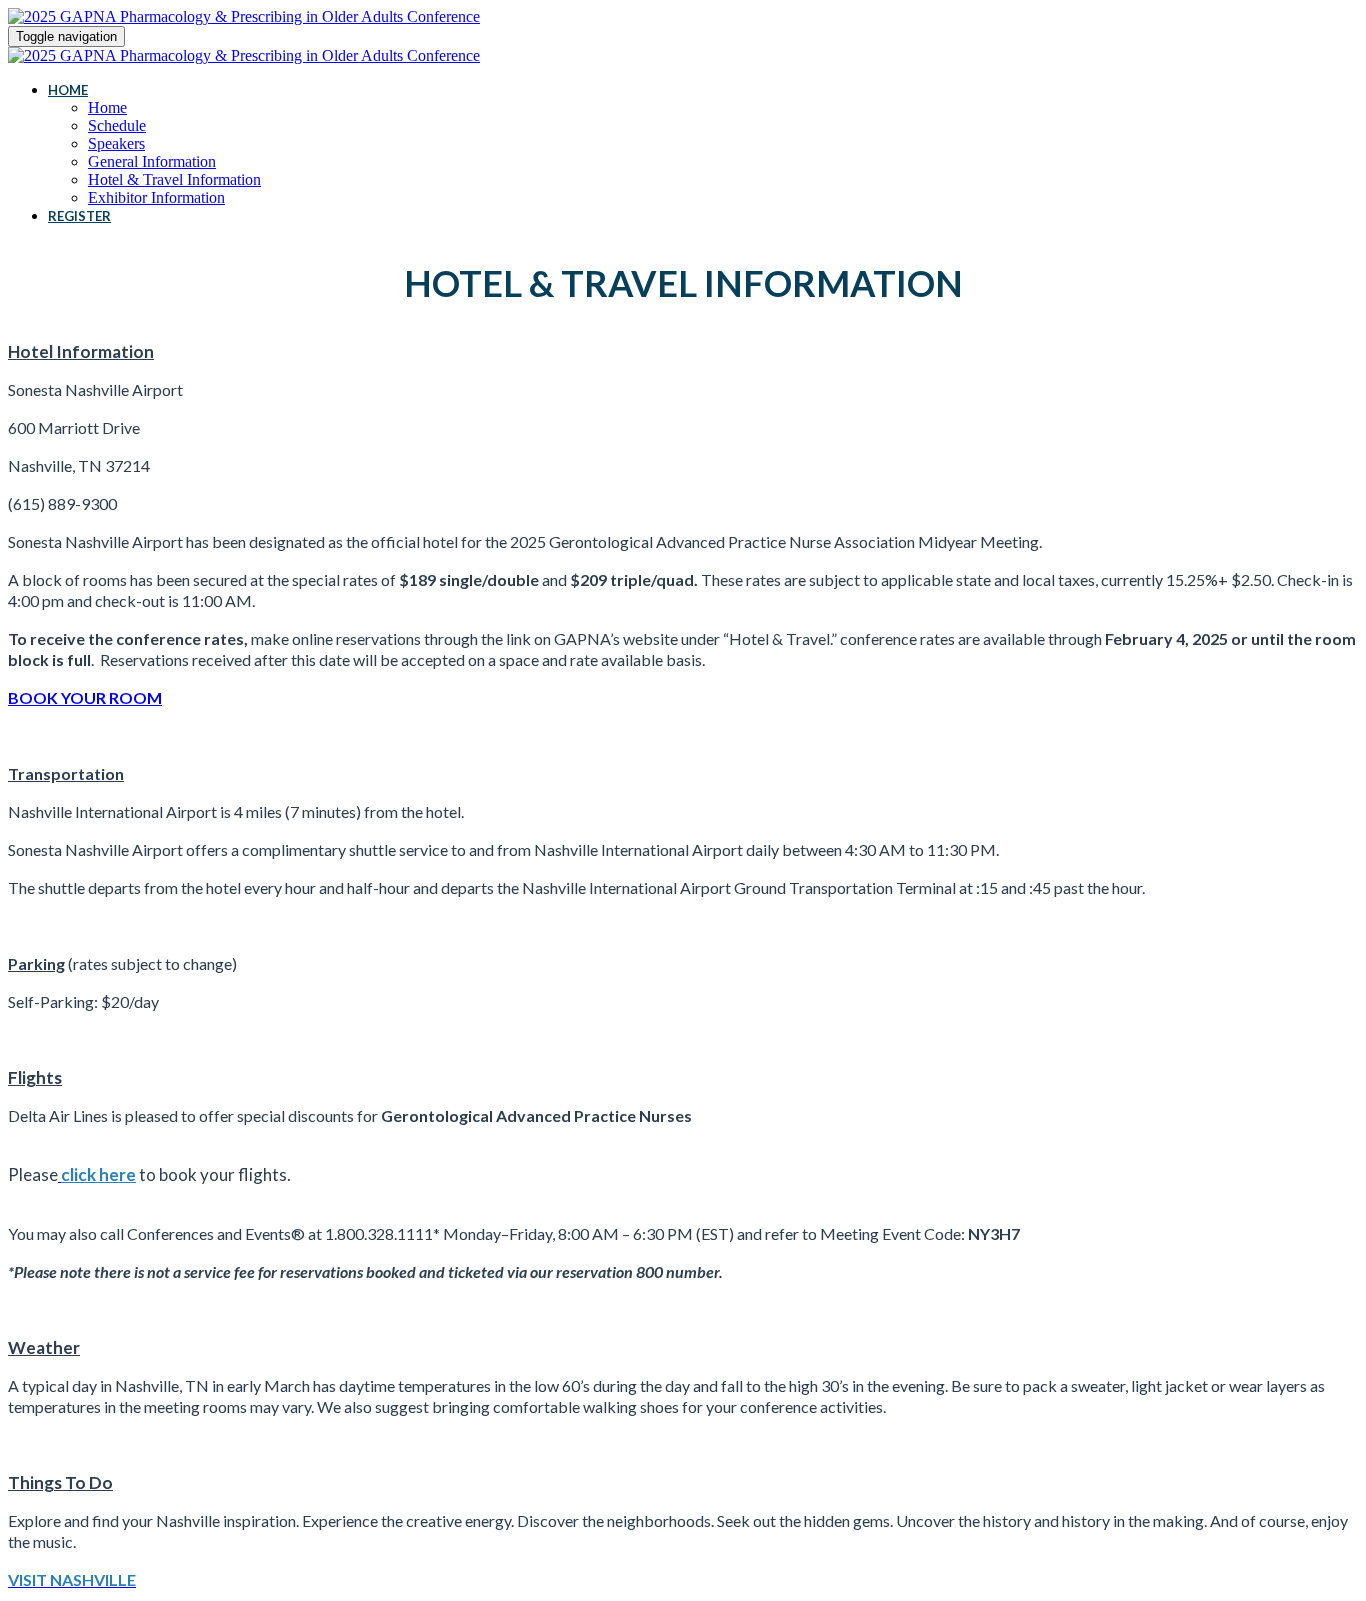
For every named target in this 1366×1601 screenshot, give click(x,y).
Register (79, 216)
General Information (152, 161)
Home (68, 90)
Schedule (117, 125)
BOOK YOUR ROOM (85, 697)
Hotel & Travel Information (174, 179)
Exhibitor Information (156, 197)
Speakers (116, 143)
